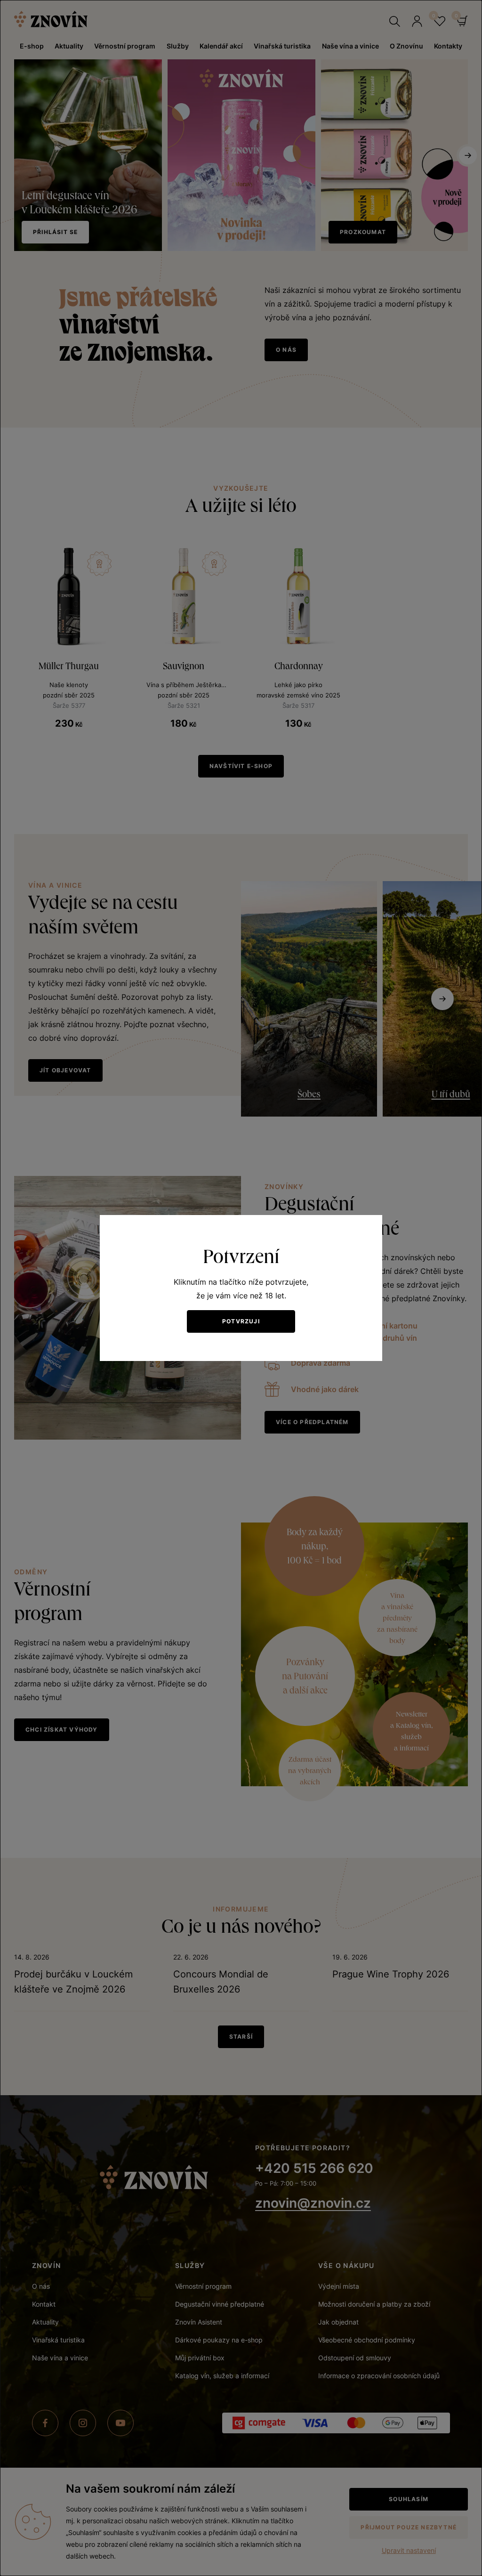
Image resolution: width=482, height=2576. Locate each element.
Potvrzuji (241, 1321)
